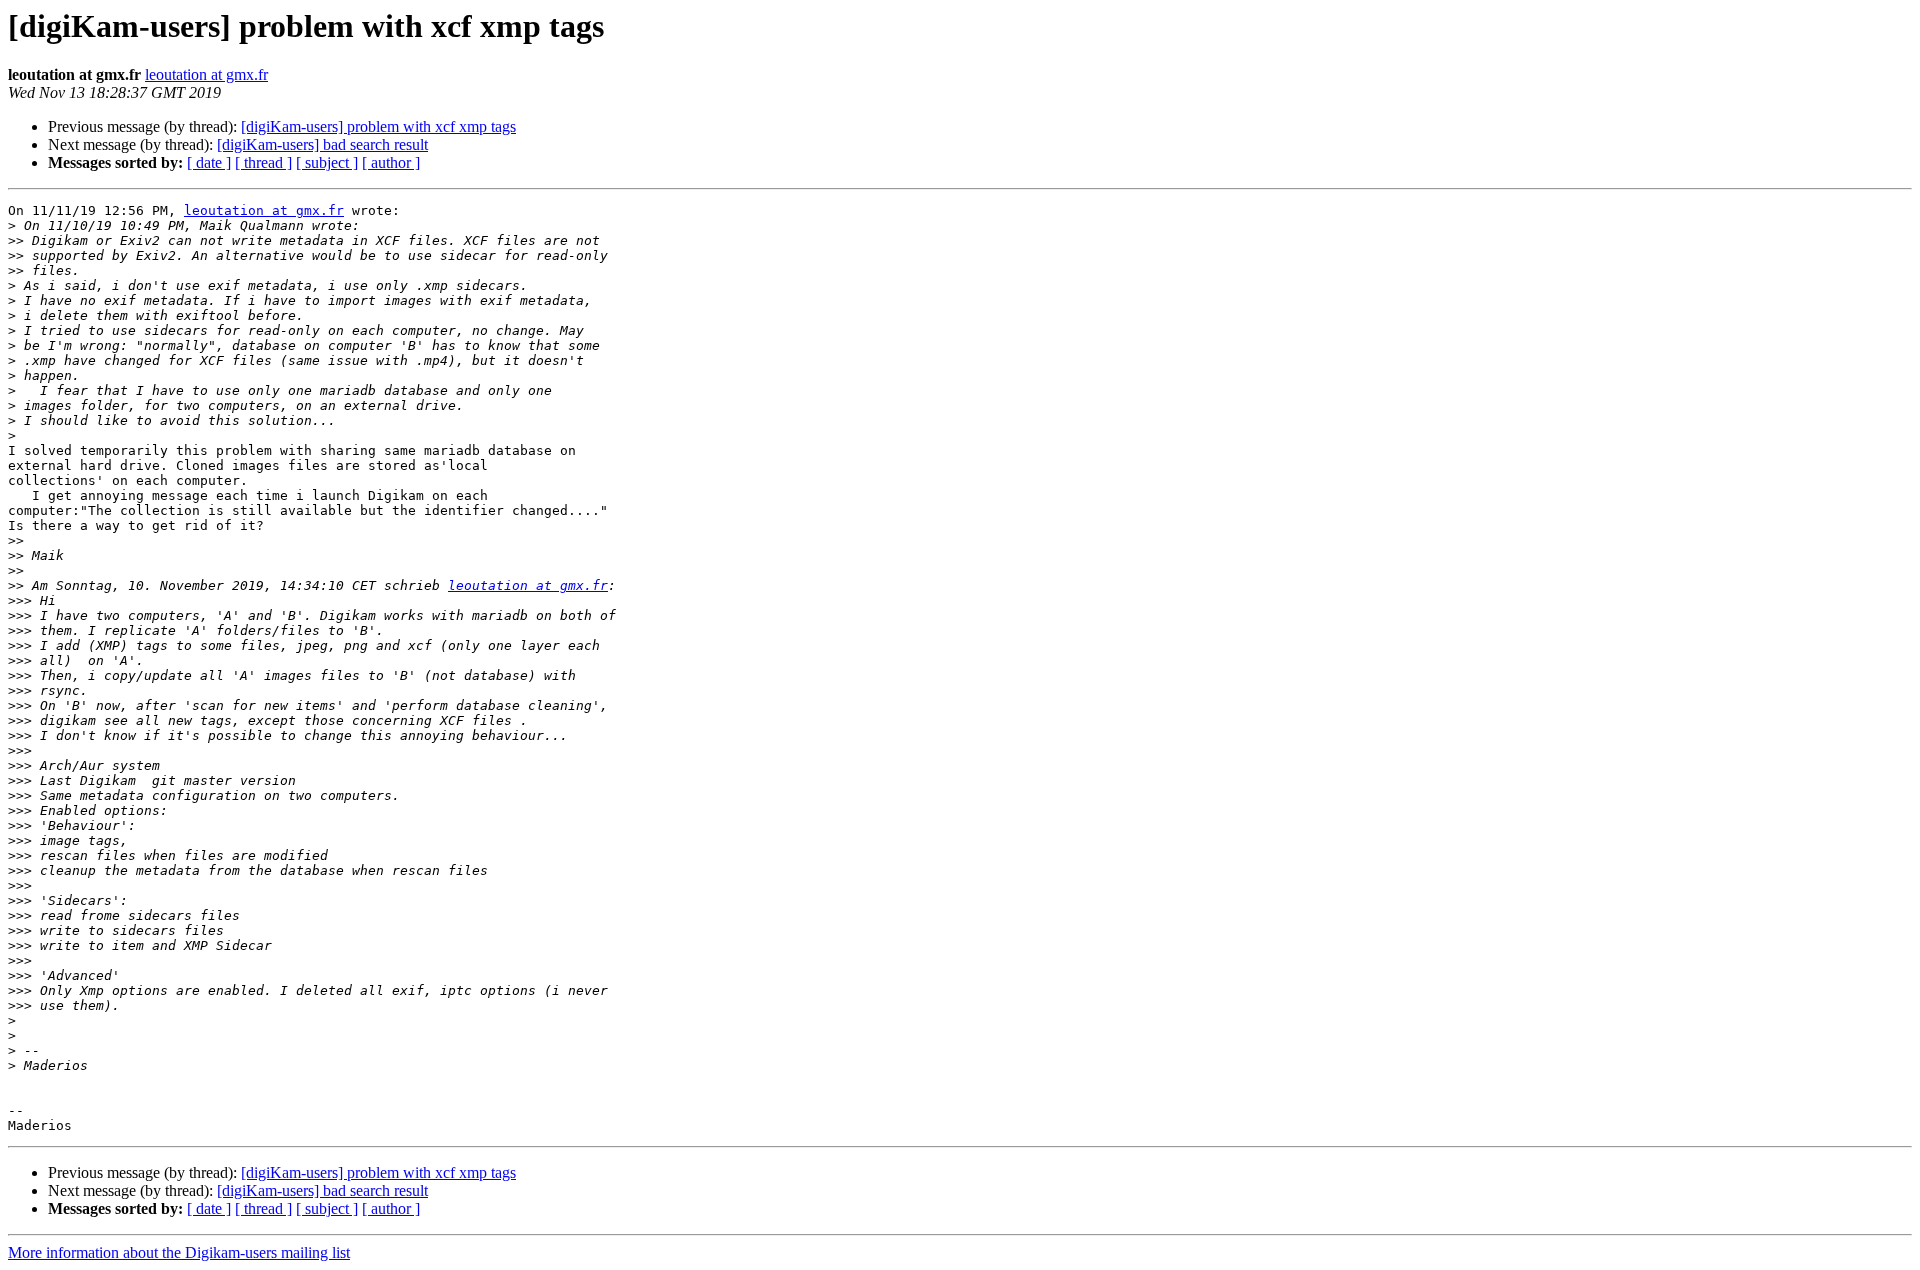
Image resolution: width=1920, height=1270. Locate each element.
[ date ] (209, 162)
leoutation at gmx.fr (206, 74)
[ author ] (391, 162)
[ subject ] (327, 162)
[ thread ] (263, 162)
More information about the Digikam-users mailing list (179, 1252)
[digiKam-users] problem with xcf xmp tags (378, 126)
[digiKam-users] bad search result (322, 144)
